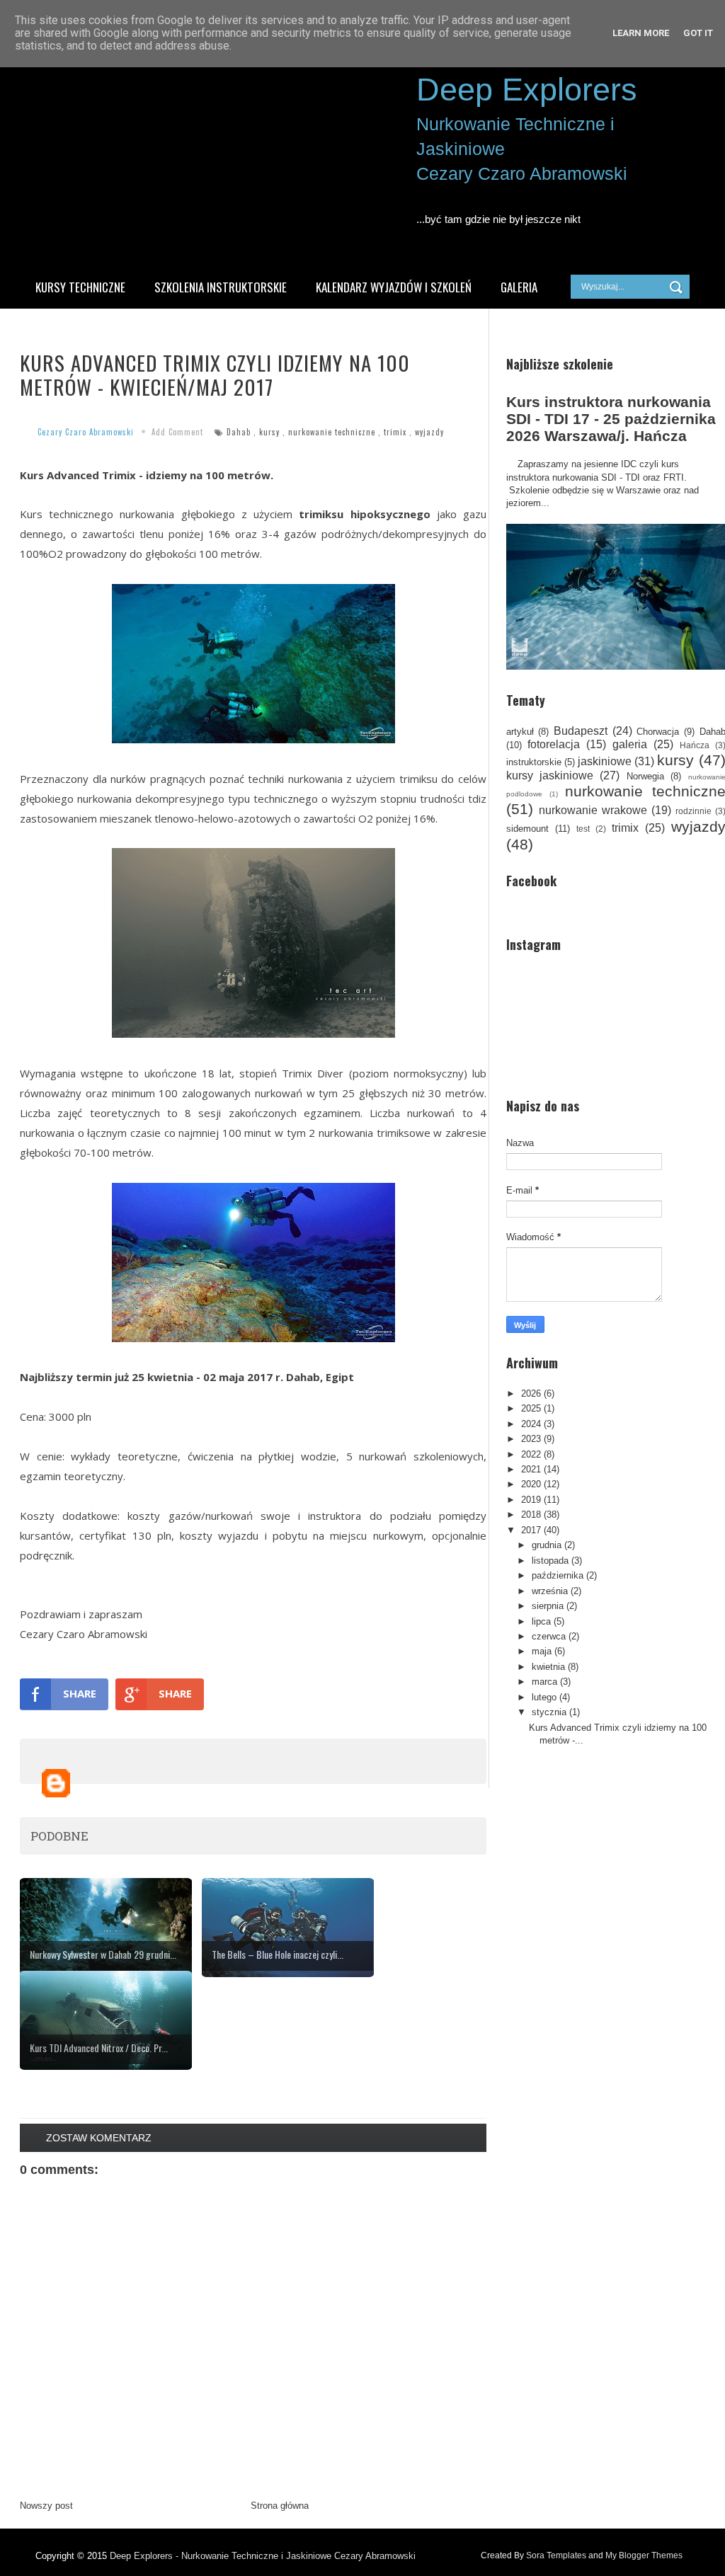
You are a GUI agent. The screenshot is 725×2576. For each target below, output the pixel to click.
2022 (531, 1454)
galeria (630, 744)
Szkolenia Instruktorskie (221, 287)
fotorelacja (554, 744)
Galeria (519, 287)
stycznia (549, 1712)
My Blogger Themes (644, 2555)
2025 (531, 1408)
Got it (698, 33)
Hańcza (695, 745)
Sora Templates (556, 2555)
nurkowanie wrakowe (593, 810)
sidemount (527, 829)
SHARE (80, 1693)
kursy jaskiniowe (550, 775)
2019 (531, 1500)
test (583, 829)
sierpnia (548, 1606)
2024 (531, 1424)
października (558, 1575)
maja (542, 1651)
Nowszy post (46, 2506)
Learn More (641, 33)
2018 (531, 1515)
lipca (541, 1621)
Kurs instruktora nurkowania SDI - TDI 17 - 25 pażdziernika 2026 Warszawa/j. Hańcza (611, 419)
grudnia (547, 1545)
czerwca (549, 1636)
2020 (531, 1484)
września (550, 1591)
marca (544, 1682)
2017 (531, 1530)
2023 (531, 1439)
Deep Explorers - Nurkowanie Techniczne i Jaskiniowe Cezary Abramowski (263, 2556)
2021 (531, 1469)
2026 (531, 1393)
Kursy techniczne (80, 287)
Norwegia (645, 776)
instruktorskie (534, 762)
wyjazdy (429, 432)
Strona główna (280, 2506)
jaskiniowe (605, 761)
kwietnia (548, 1667)
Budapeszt (581, 731)
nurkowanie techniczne (332, 432)
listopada (550, 1561)
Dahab (239, 432)
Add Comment (177, 432)
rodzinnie (693, 811)
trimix (395, 432)
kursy (269, 432)
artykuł (520, 732)
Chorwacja (658, 732)
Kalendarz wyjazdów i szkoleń (394, 287)
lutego (544, 1697)
